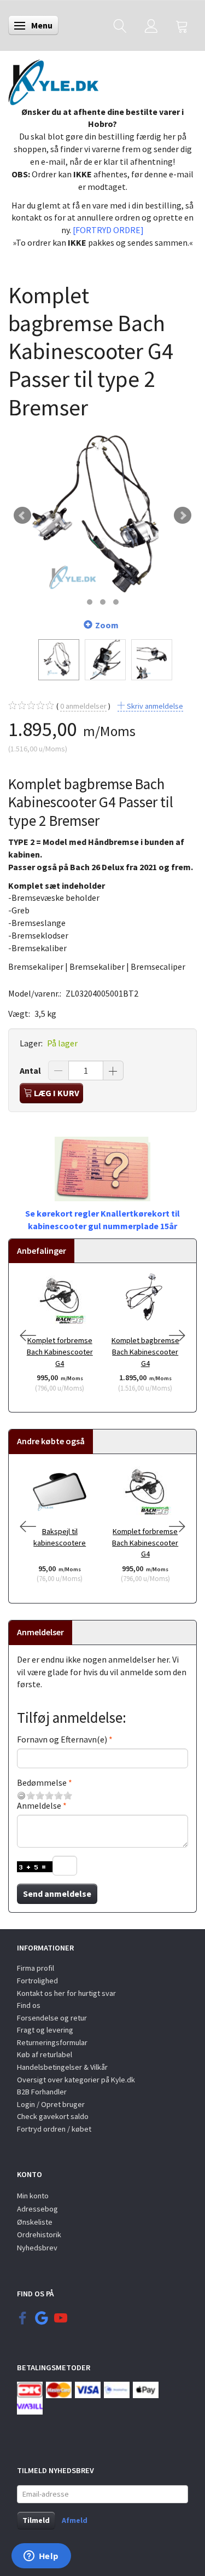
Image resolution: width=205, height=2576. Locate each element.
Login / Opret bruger (51, 2104)
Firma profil (36, 1968)
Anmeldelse (39, 1805)
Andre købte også (51, 1441)
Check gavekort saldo (53, 2116)
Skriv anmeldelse (154, 706)
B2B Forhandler (42, 2092)
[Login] (151, 25)
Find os (29, 2005)
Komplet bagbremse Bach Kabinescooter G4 (145, 1351)
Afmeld (75, 2520)
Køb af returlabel (45, 2054)
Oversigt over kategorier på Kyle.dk (76, 2080)
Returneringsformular (52, 2042)
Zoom (107, 625)
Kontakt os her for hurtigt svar (66, 1993)
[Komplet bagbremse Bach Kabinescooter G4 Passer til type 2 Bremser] (102, 516)
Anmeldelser (40, 1632)
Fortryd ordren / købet (54, 2129)
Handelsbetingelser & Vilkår (62, 2067)
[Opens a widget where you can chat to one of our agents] (41, 2557)
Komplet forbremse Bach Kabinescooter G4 (60, 1351)
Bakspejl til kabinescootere (60, 1537)
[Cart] (182, 25)
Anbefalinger (42, 1251)
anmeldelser (83, 706)
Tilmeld (36, 2520)
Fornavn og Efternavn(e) (62, 1739)
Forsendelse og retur (52, 2018)
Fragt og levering (45, 2030)
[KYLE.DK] (53, 79)
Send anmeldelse (57, 1894)
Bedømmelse (42, 1782)
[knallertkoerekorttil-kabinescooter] (102, 1168)
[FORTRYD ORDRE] (108, 230)
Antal (31, 1070)
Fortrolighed (37, 1981)
